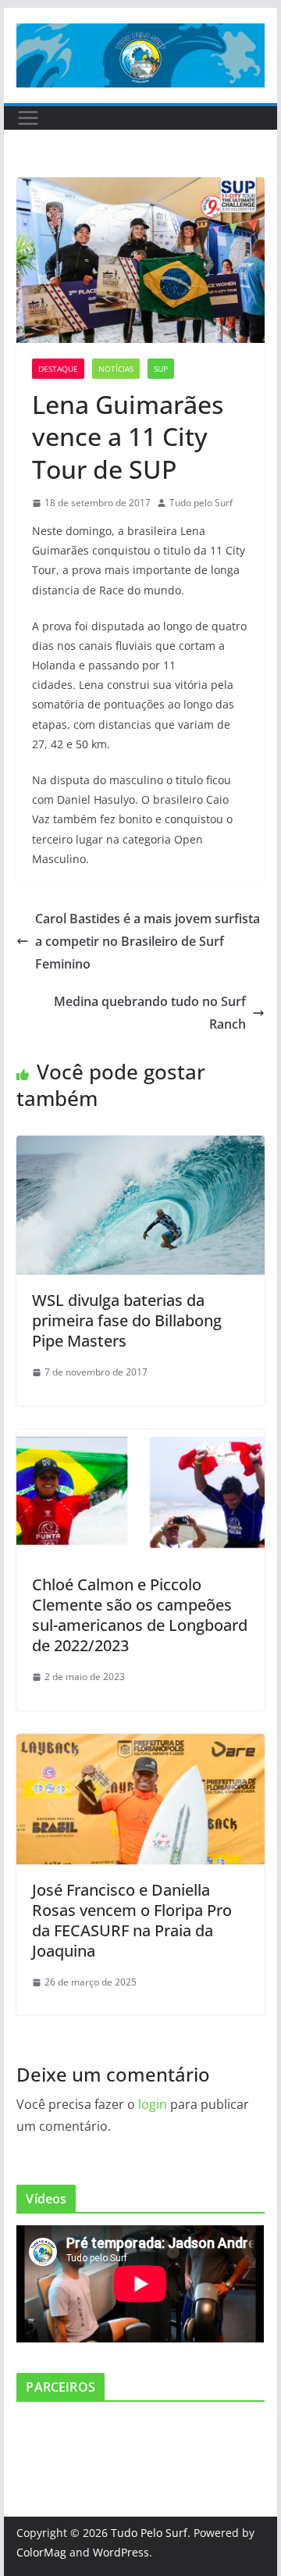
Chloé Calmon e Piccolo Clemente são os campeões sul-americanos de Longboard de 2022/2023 (140, 1615)
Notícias (116, 369)
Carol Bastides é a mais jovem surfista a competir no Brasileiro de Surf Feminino (148, 941)
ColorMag (41, 2552)
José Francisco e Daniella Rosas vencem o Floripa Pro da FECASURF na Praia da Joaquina (132, 1920)
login (153, 2104)
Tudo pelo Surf (201, 503)
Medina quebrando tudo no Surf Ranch (150, 1013)
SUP (161, 369)
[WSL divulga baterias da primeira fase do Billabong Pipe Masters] (140, 1147)
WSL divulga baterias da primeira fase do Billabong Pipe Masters (127, 1320)
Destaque (58, 369)
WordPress (121, 2552)
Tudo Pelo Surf (149, 2533)
